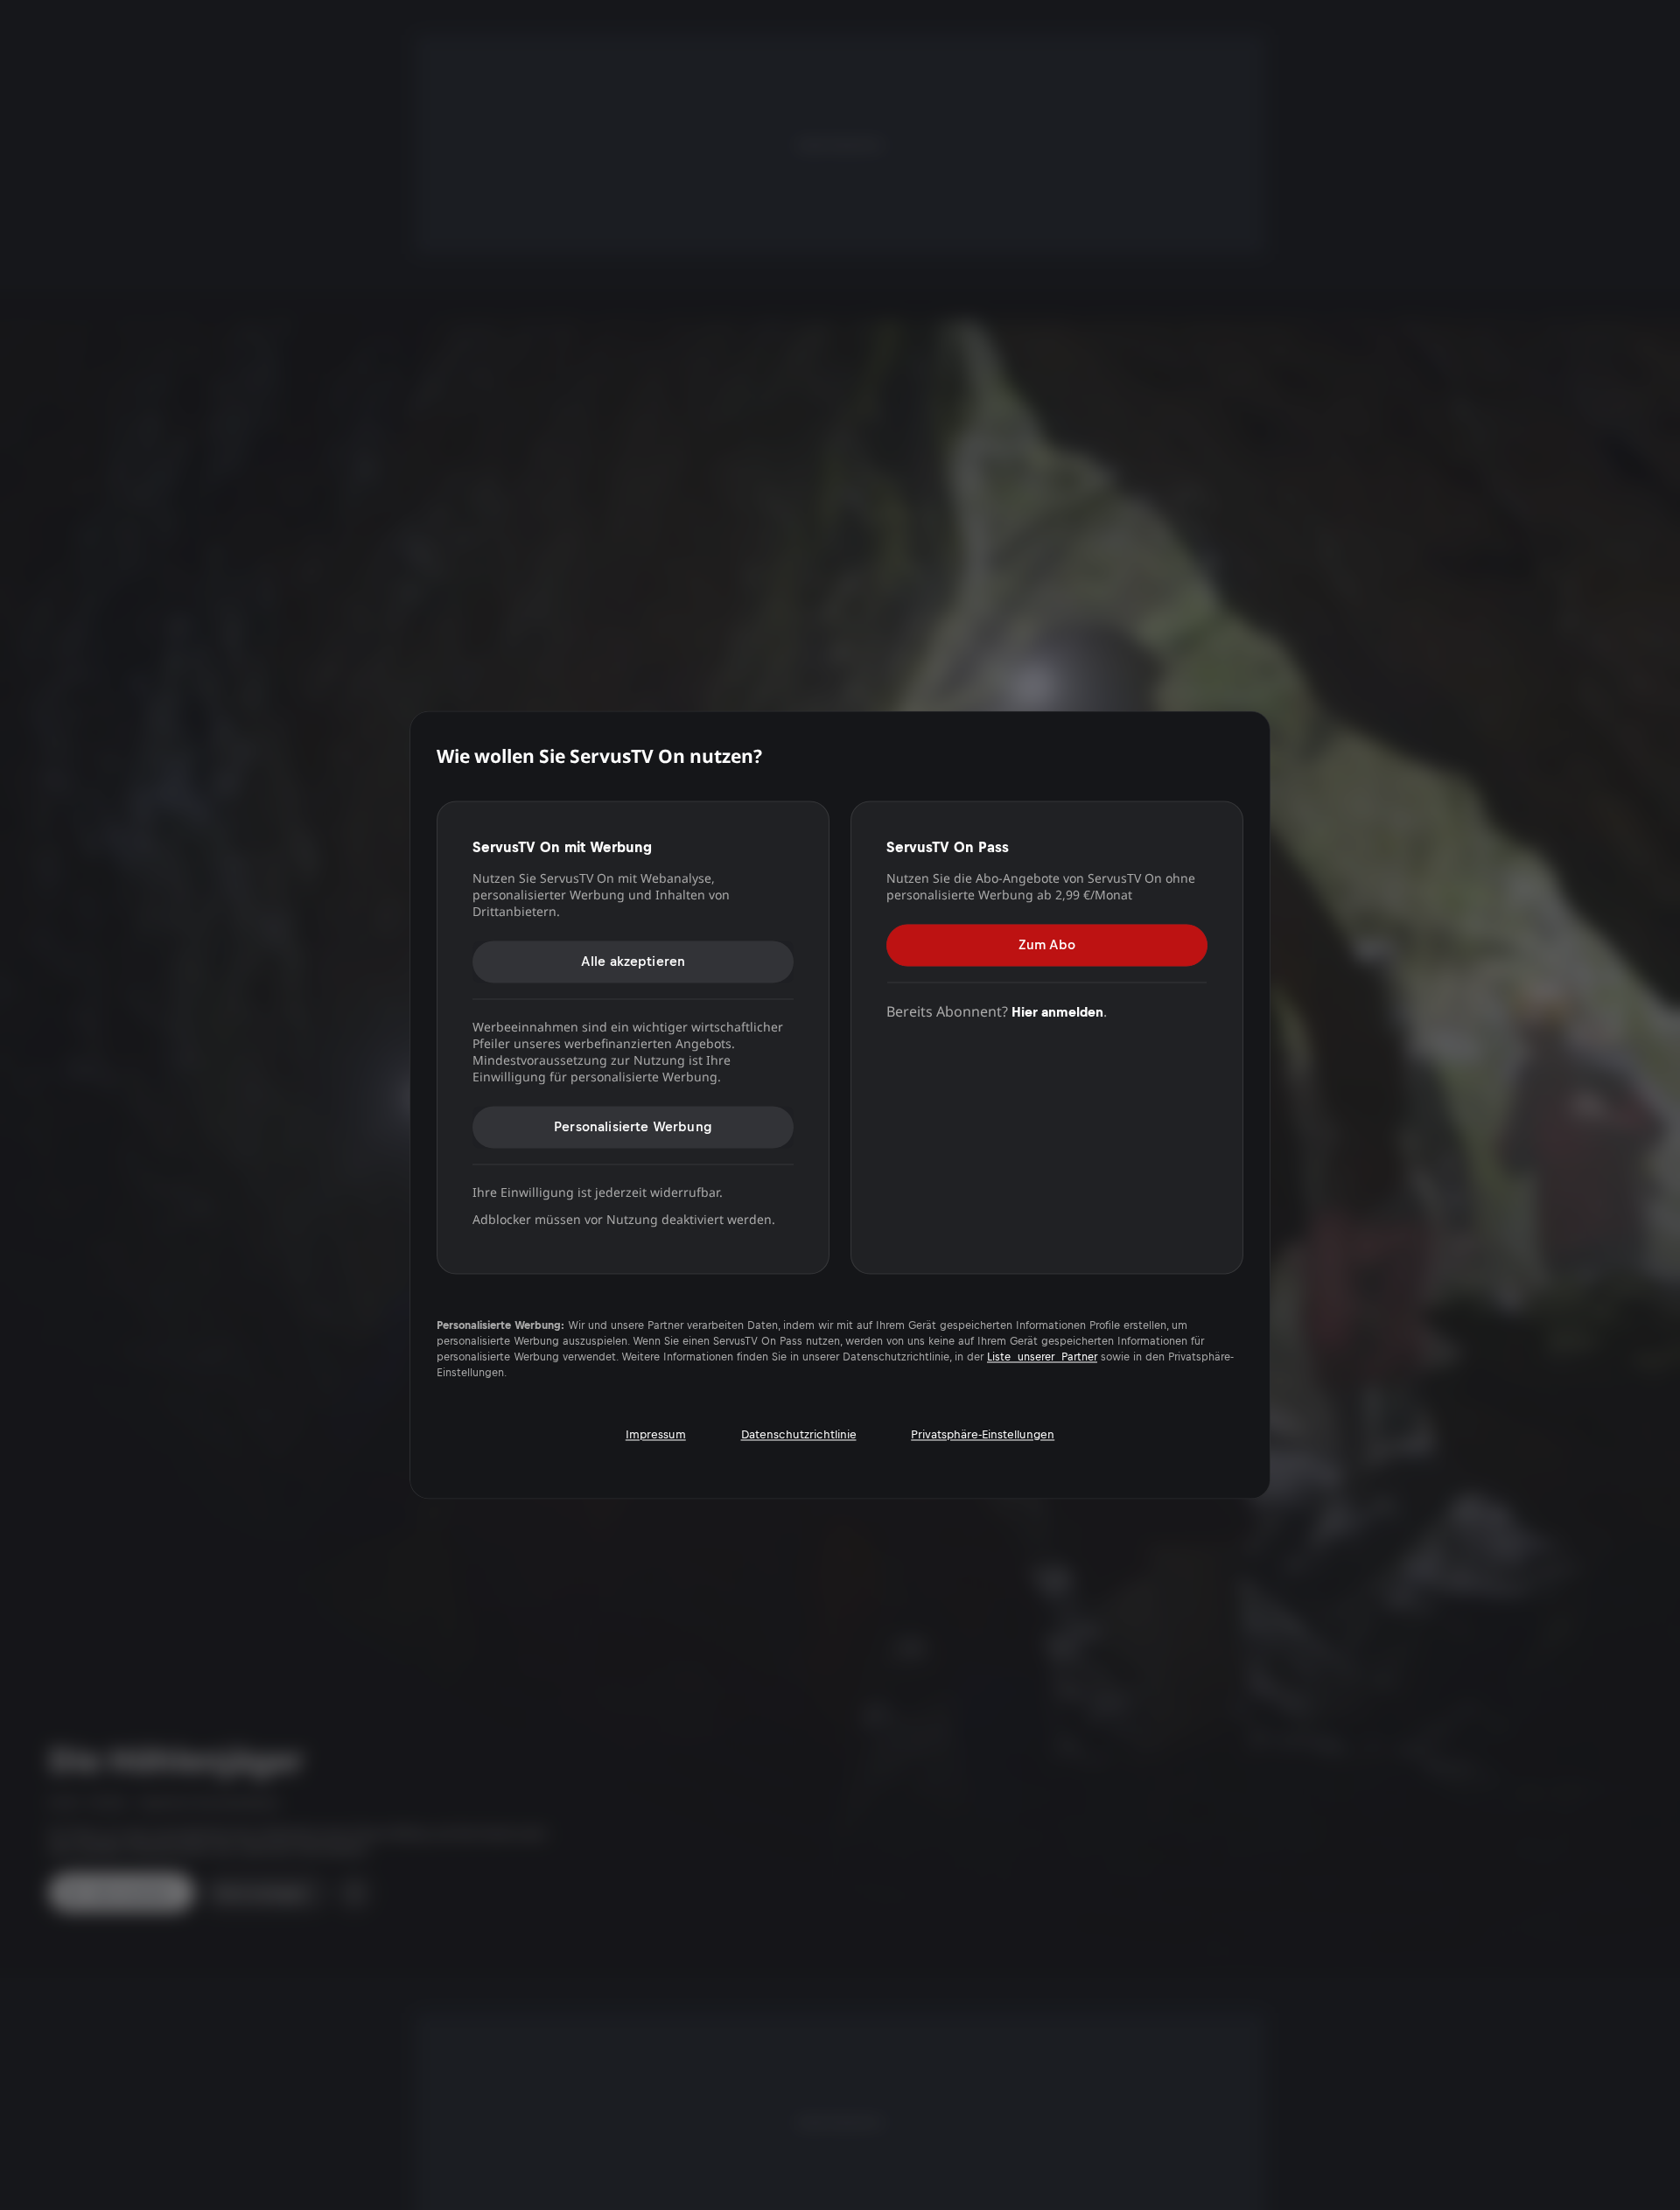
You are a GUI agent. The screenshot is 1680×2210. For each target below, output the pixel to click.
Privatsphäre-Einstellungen (983, 1434)
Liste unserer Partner (1042, 1358)
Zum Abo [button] (1047, 944)
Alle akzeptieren (633, 961)
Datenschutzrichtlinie (799, 1434)
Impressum (656, 1434)
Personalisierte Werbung (633, 1126)
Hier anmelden (1057, 1012)
